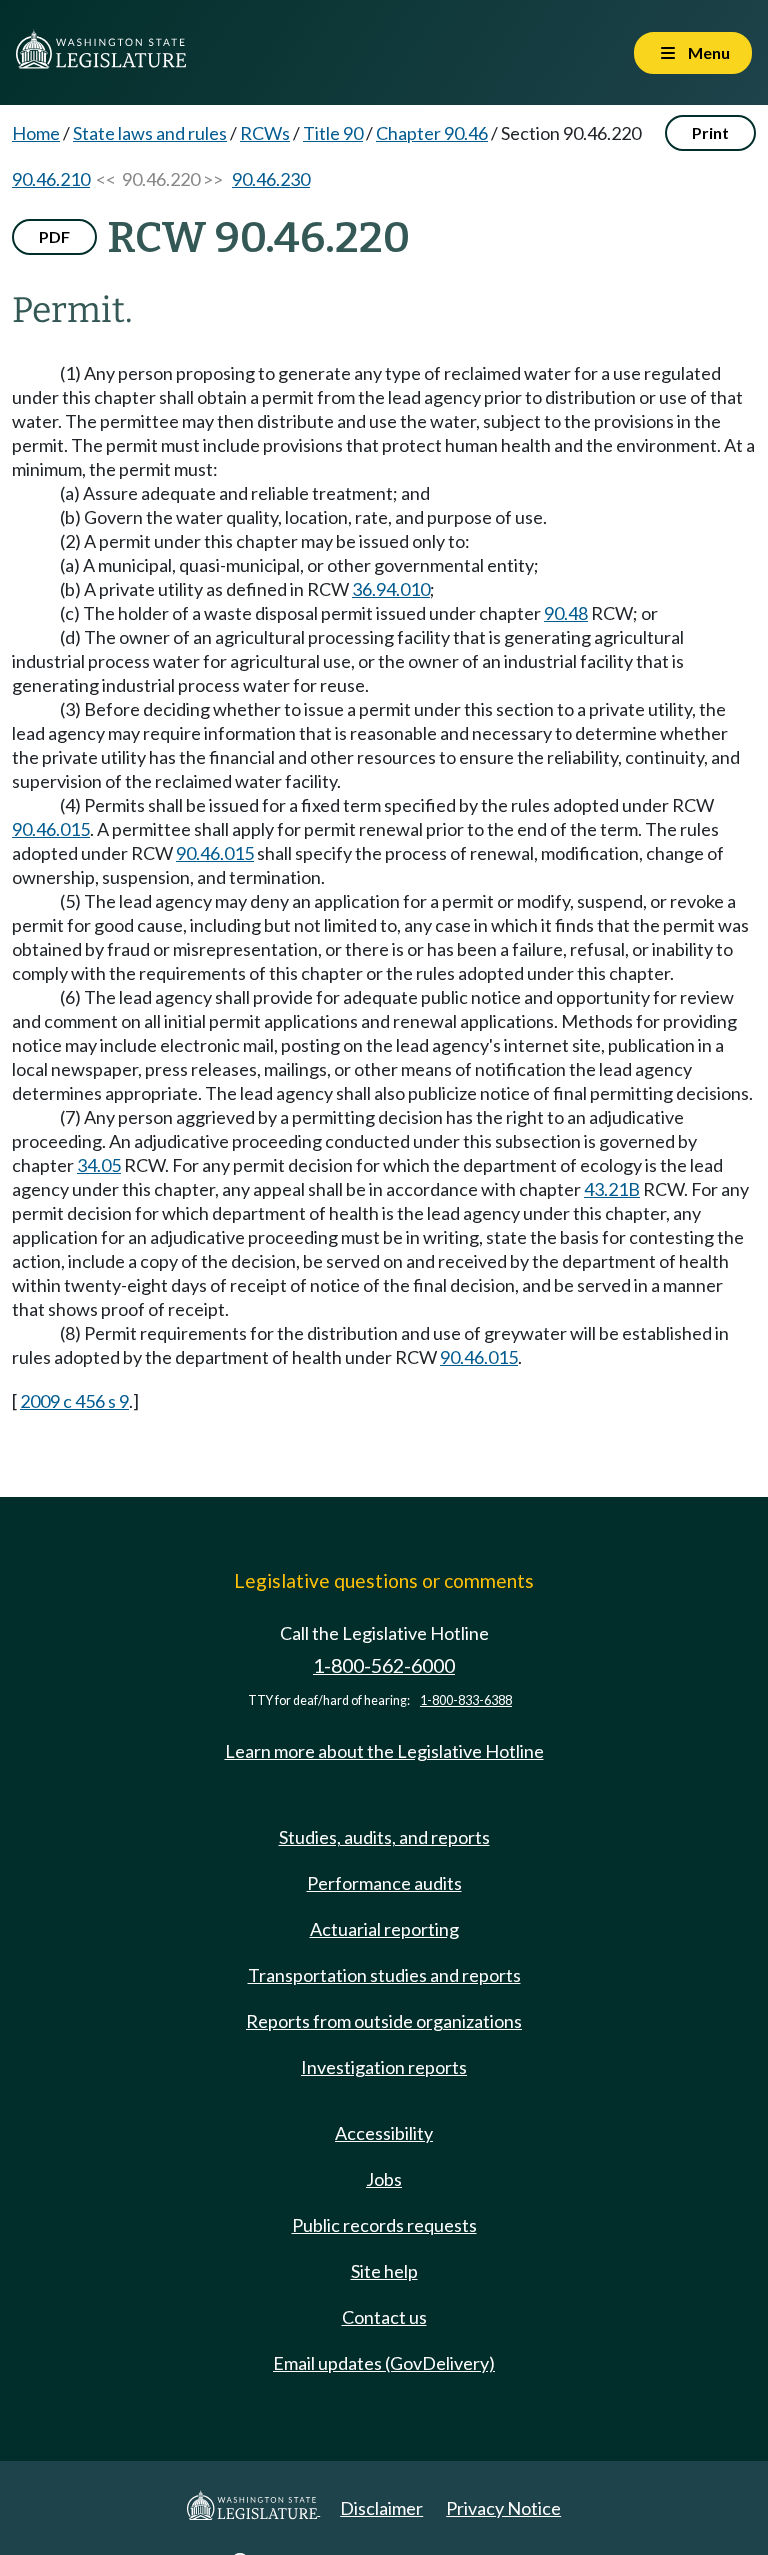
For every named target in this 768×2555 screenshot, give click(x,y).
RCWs (265, 133)
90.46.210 (51, 179)
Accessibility (384, 2133)
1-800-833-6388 (466, 1700)
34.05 (99, 1165)
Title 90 (333, 133)
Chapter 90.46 (432, 133)
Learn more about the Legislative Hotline (384, 1751)
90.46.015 (51, 829)
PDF (54, 236)
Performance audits (384, 1883)
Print (710, 132)
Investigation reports (384, 2067)
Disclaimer (381, 2508)
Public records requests (384, 2225)
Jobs (384, 2179)
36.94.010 (391, 589)
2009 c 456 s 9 (74, 1401)
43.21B (612, 1189)
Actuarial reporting (384, 1929)
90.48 (566, 613)
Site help (384, 2271)
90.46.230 (271, 179)
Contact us (384, 2317)
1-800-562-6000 (384, 1665)
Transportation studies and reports (384, 1975)
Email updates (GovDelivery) (384, 2363)
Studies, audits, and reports (384, 1837)
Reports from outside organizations (384, 2021)
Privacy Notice (503, 2508)
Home (36, 133)
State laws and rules (150, 133)
